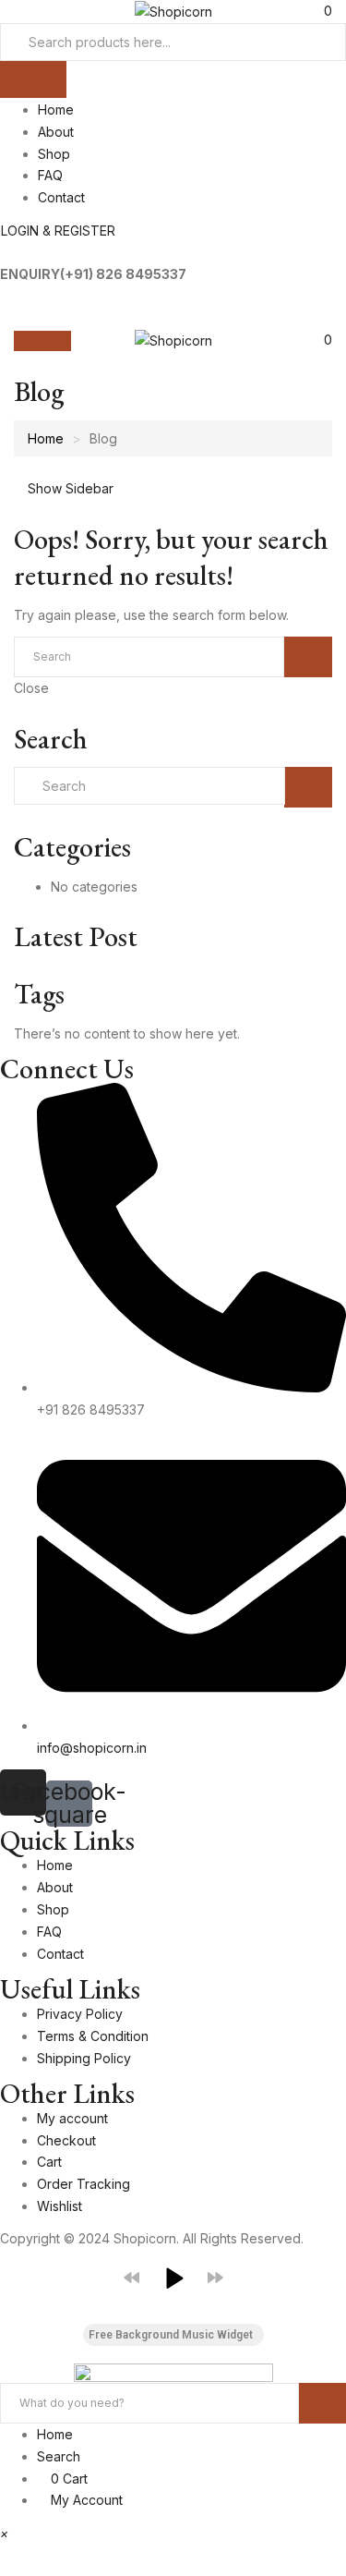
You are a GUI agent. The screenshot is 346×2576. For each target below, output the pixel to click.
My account (72, 2118)
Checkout (66, 2140)
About (56, 132)
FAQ (50, 175)
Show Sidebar (69, 488)
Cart (49, 2162)
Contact (61, 197)
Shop (54, 154)
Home (56, 109)
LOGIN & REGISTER (58, 231)
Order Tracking (84, 2184)
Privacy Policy (80, 2014)
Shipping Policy (84, 2058)
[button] (321, 340)
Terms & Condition (93, 2036)
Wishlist (60, 2206)
